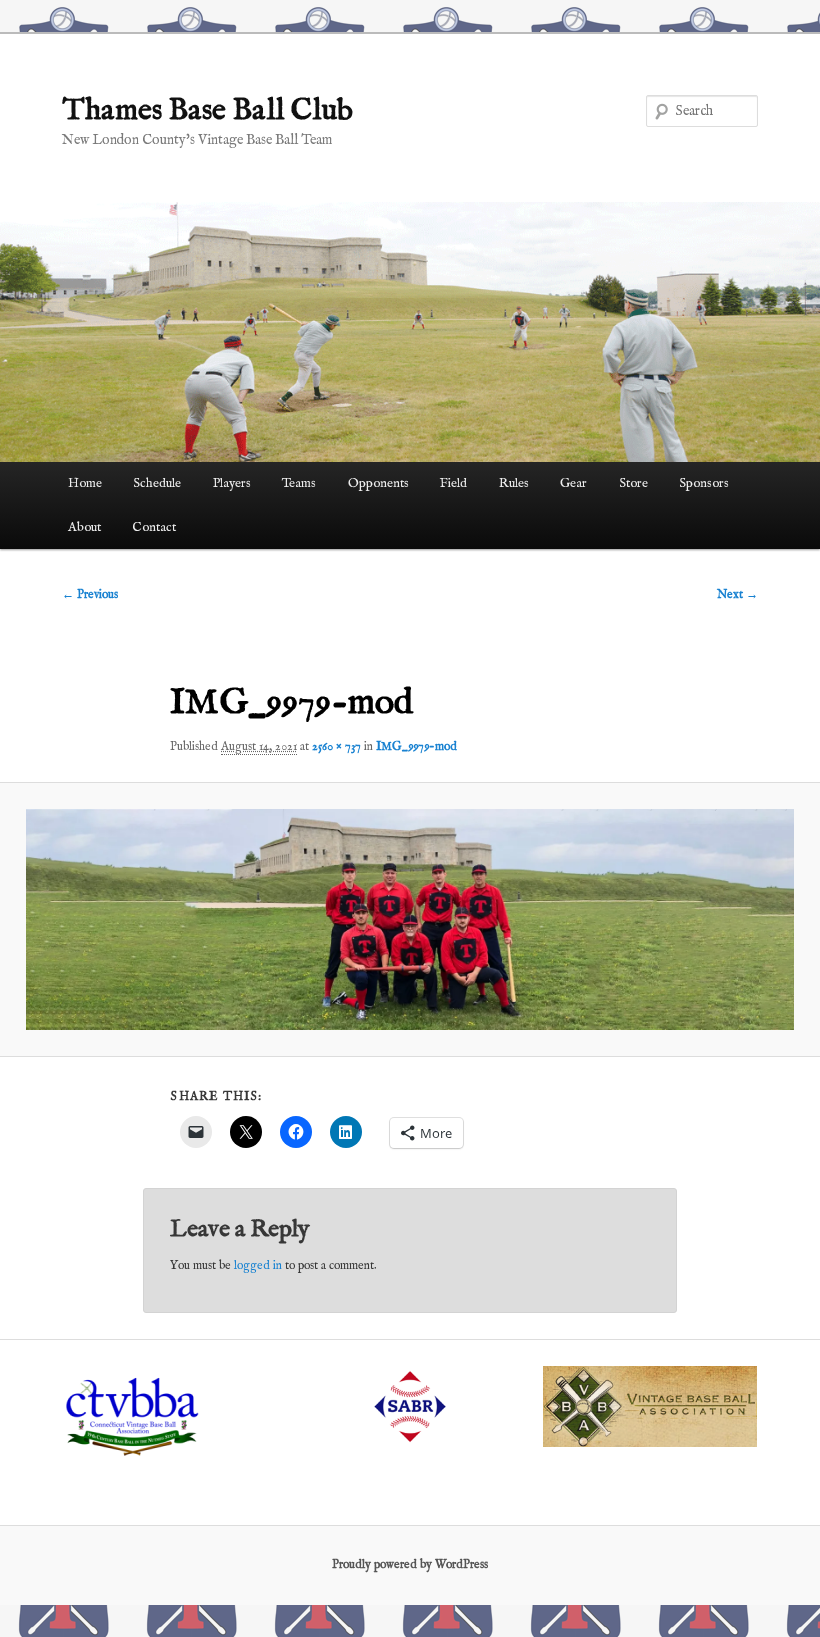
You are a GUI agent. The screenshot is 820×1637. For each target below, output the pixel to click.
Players (232, 483)
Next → (737, 594)
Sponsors (704, 483)
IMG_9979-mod (416, 746)
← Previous (90, 594)
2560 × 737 (336, 746)
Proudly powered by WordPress (410, 1564)
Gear (573, 483)
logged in (258, 1265)
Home (85, 483)
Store (633, 483)
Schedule (157, 483)
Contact (154, 527)
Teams (299, 483)
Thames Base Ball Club (207, 111)
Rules (514, 483)
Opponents (378, 483)
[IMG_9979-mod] (409, 919)
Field (453, 483)
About (84, 527)
